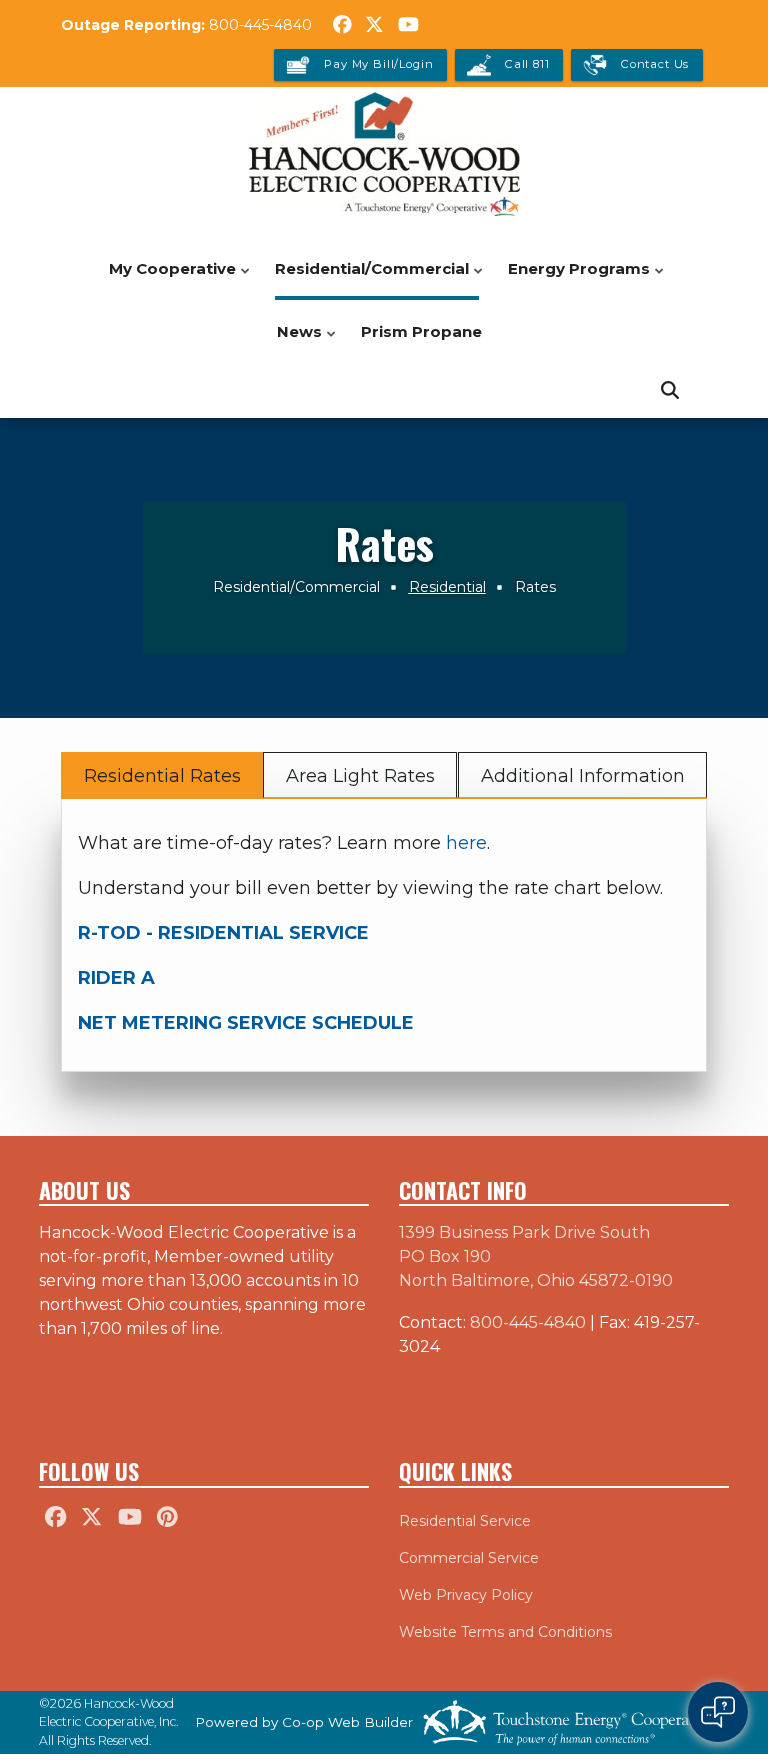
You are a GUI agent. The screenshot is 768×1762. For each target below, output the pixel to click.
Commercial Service (469, 1558)
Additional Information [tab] (582, 776)
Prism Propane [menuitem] (421, 331)
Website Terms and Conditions (505, 1632)
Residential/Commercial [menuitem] (367, 279)
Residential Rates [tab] (162, 776)
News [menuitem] (294, 342)
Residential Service (465, 1521)
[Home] (384, 154)
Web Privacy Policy (466, 1595)
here (466, 843)
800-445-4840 (260, 25)
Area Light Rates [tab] (360, 776)
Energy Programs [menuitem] (574, 279)
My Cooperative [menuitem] (167, 279)
